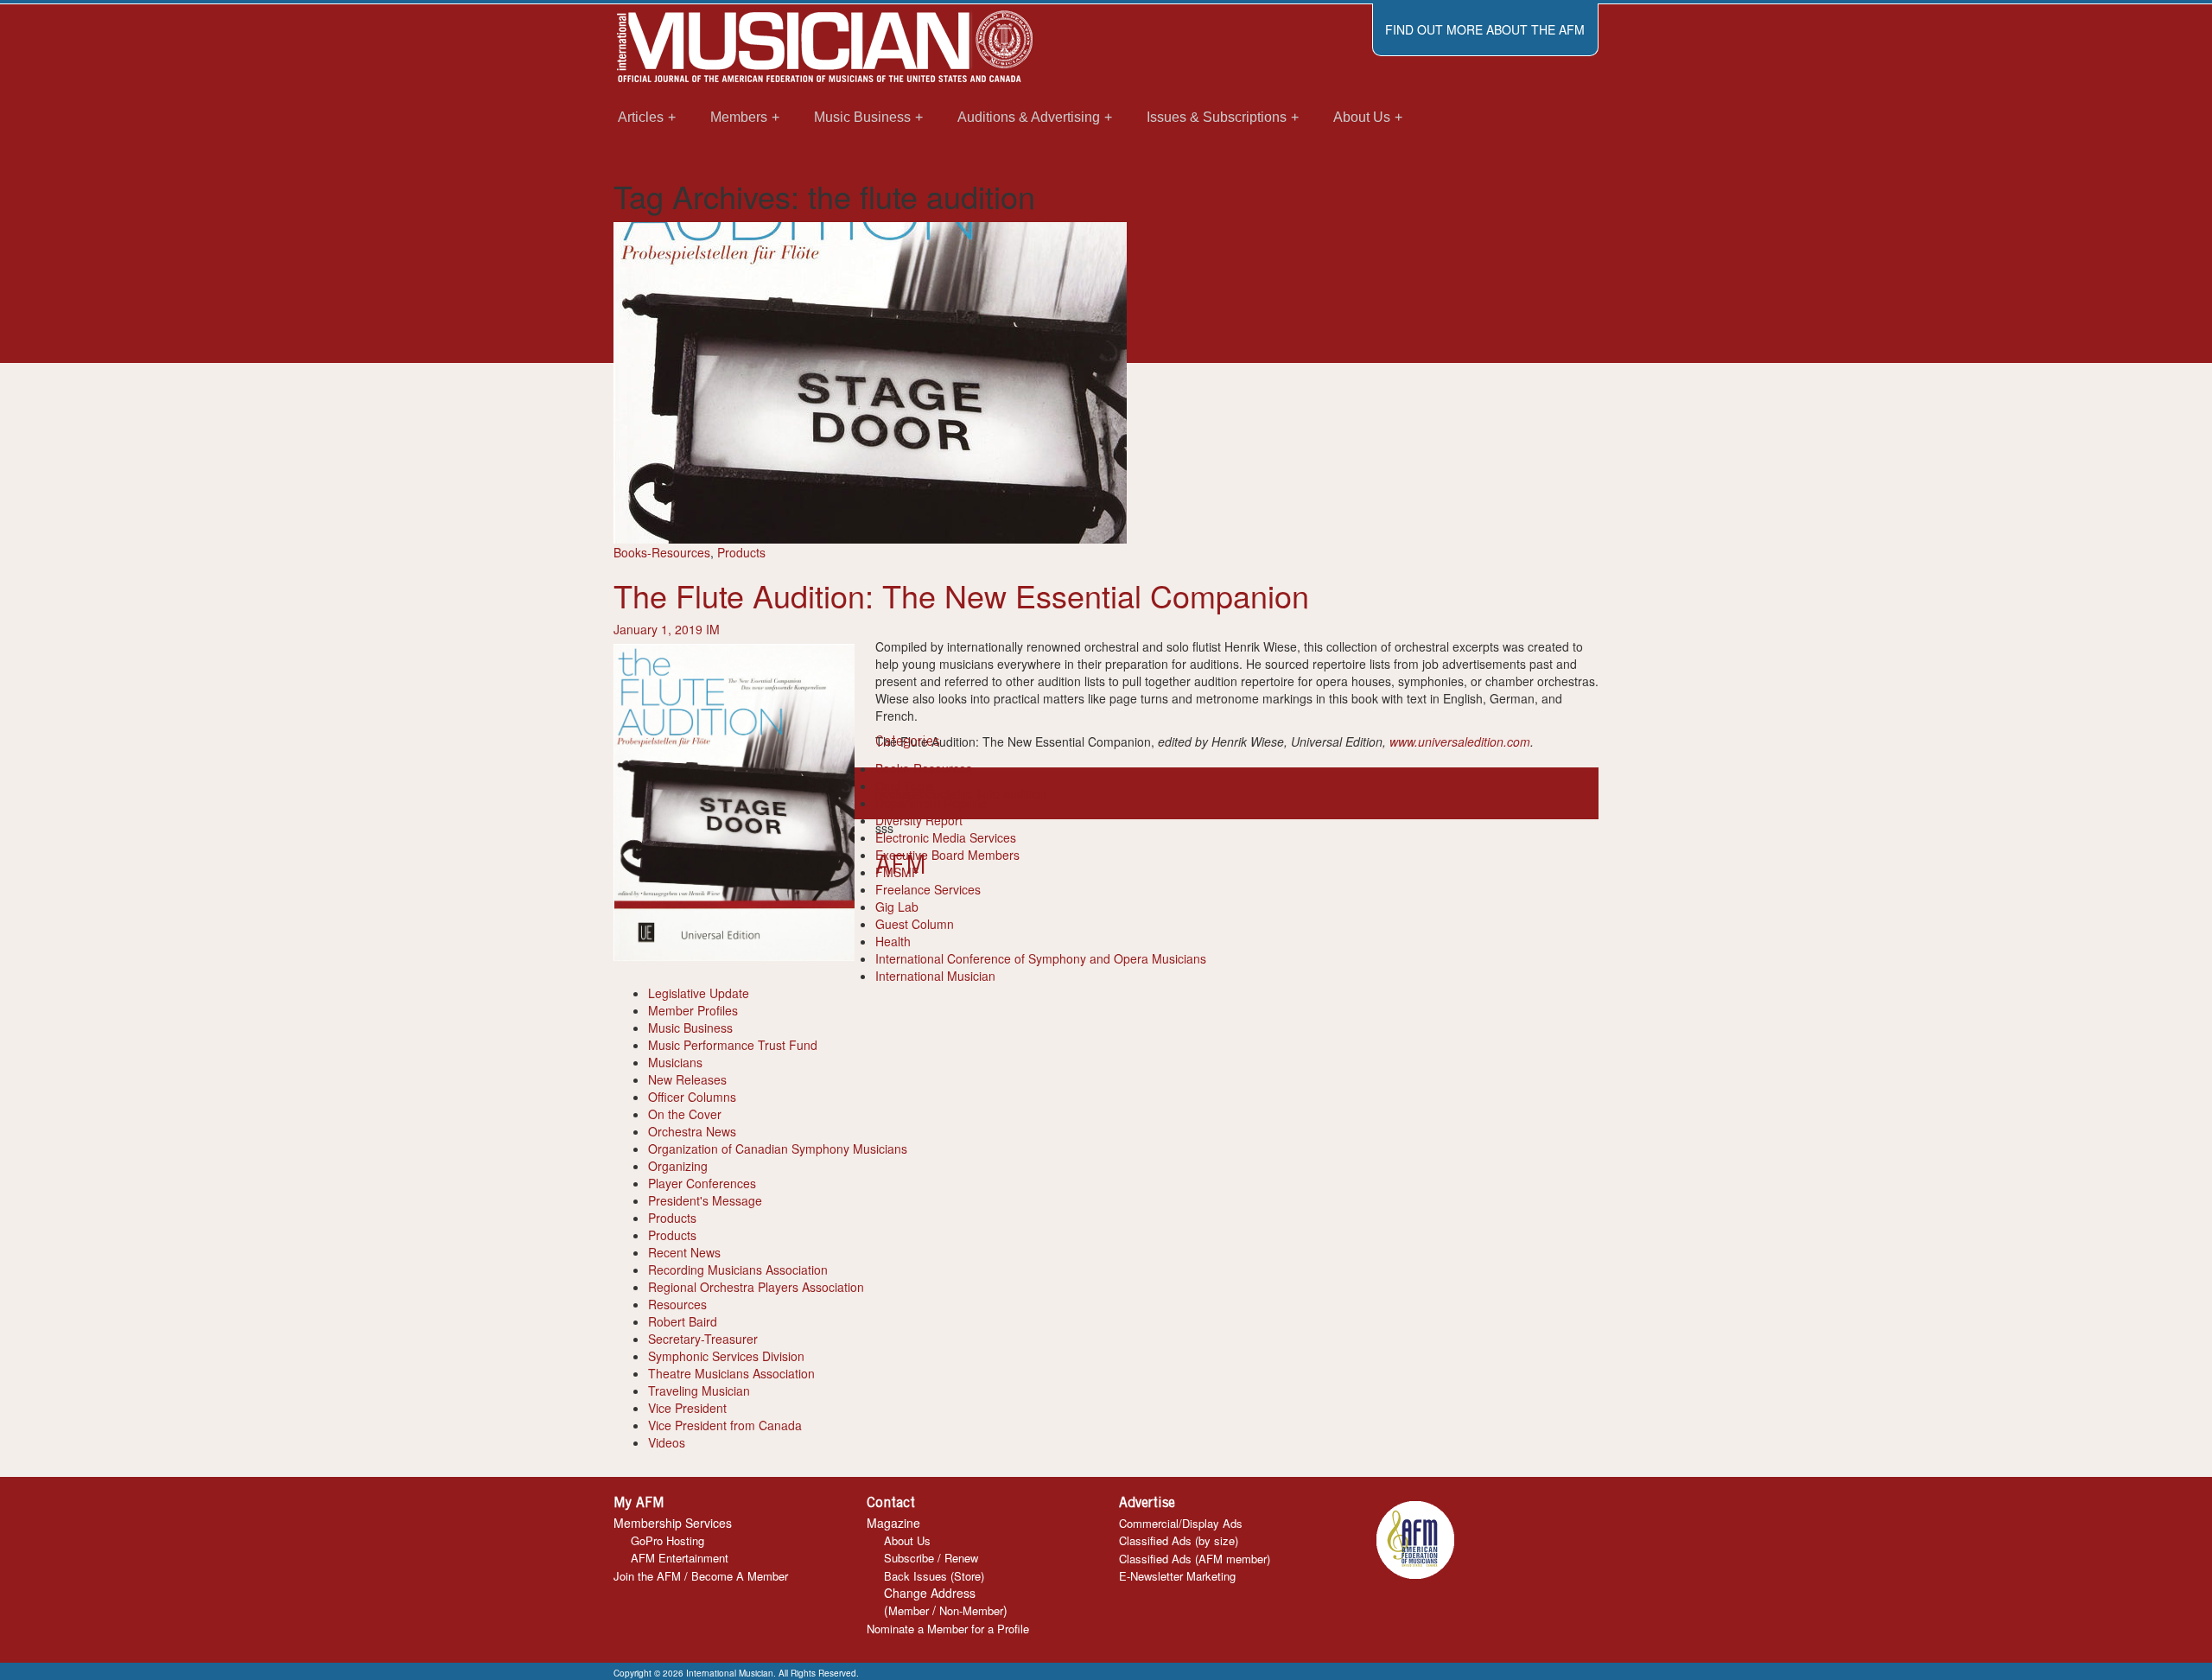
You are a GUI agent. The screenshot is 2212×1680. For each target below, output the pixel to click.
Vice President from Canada (725, 1425)
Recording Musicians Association (738, 1270)
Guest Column (915, 924)
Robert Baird (683, 1321)
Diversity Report (919, 820)
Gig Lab (897, 907)
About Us (907, 1540)
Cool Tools (904, 786)
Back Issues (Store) (934, 1576)
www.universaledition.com (1460, 741)
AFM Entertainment (680, 1558)
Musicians (675, 1062)
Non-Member (971, 1610)
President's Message (705, 1200)
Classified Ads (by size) (1179, 1540)
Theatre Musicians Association (731, 1373)
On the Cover (685, 1114)
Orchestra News (692, 1131)
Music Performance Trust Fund (733, 1045)
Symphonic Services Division (726, 1356)
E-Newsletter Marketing (1177, 1576)
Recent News (684, 1252)
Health (893, 941)
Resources (677, 1304)
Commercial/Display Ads (1181, 1523)
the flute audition (1001, 793)
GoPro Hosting (667, 1540)
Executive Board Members (947, 855)
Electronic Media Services (946, 837)
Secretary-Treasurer (703, 1339)
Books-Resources (662, 552)
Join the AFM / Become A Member (701, 1576)
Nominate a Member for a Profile (948, 1629)
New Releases (687, 1079)
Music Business (690, 1028)
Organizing (678, 1166)
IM (713, 629)
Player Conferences (702, 1183)
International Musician (935, 976)
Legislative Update (699, 993)
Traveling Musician (699, 1390)
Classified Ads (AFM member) (1195, 1559)
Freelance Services (928, 889)
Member (909, 1610)
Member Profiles (693, 1010)
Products (741, 552)
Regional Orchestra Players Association (756, 1287)
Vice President (687, 1408)
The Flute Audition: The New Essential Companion (961, 595)
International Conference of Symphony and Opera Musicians (1041, 958)
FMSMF (897, 872)
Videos (667, 1442)
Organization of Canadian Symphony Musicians (778, 1149)
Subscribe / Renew (931, 1558)
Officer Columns (692, 1097)
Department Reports (931, 803)
